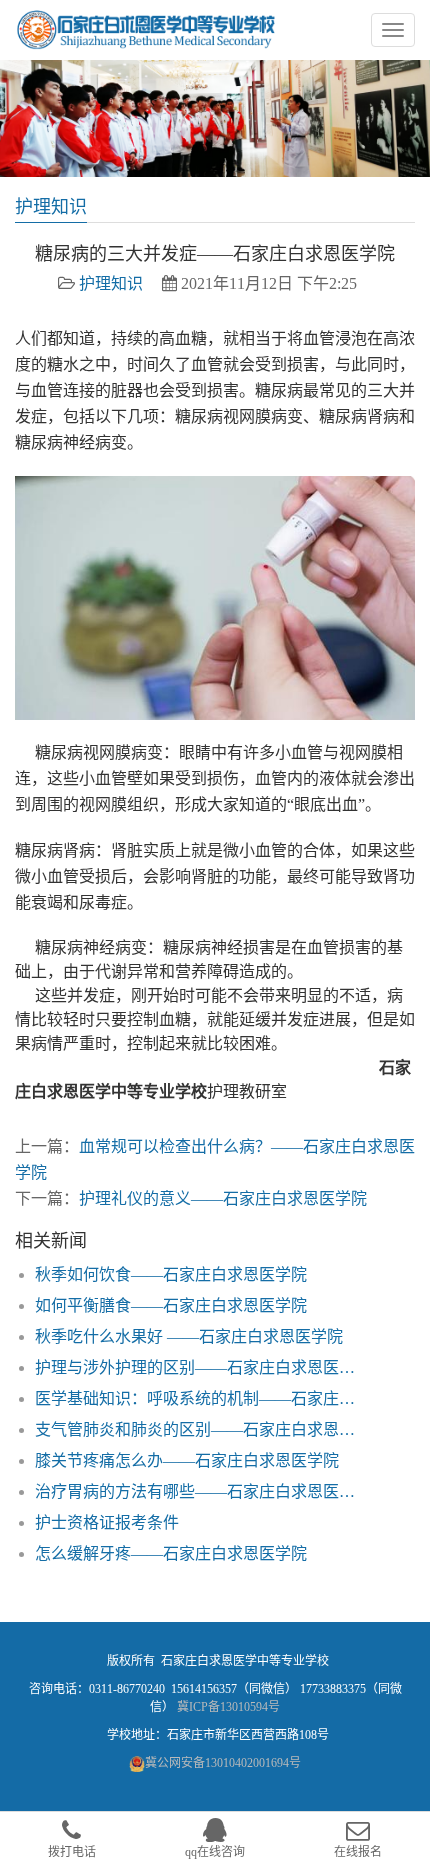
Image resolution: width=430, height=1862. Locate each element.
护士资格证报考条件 (107, 1522)
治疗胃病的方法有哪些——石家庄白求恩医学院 (202, 1491)
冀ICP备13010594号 (228, 1707)
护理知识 (111, 283)
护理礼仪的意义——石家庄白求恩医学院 (223, 1198)
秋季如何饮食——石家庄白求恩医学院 (171, 1274)
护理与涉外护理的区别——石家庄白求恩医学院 (202, 1367)
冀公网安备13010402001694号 (223, 1763)
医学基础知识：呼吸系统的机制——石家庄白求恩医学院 (202, 1398)
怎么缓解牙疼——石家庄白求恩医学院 (171, 1553)
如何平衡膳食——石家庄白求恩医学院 (171, 1305)
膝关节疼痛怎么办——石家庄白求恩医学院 (187, 1460)
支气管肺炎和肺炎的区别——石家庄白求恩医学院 (202, 1429)
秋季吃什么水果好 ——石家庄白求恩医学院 (189, 1336)
